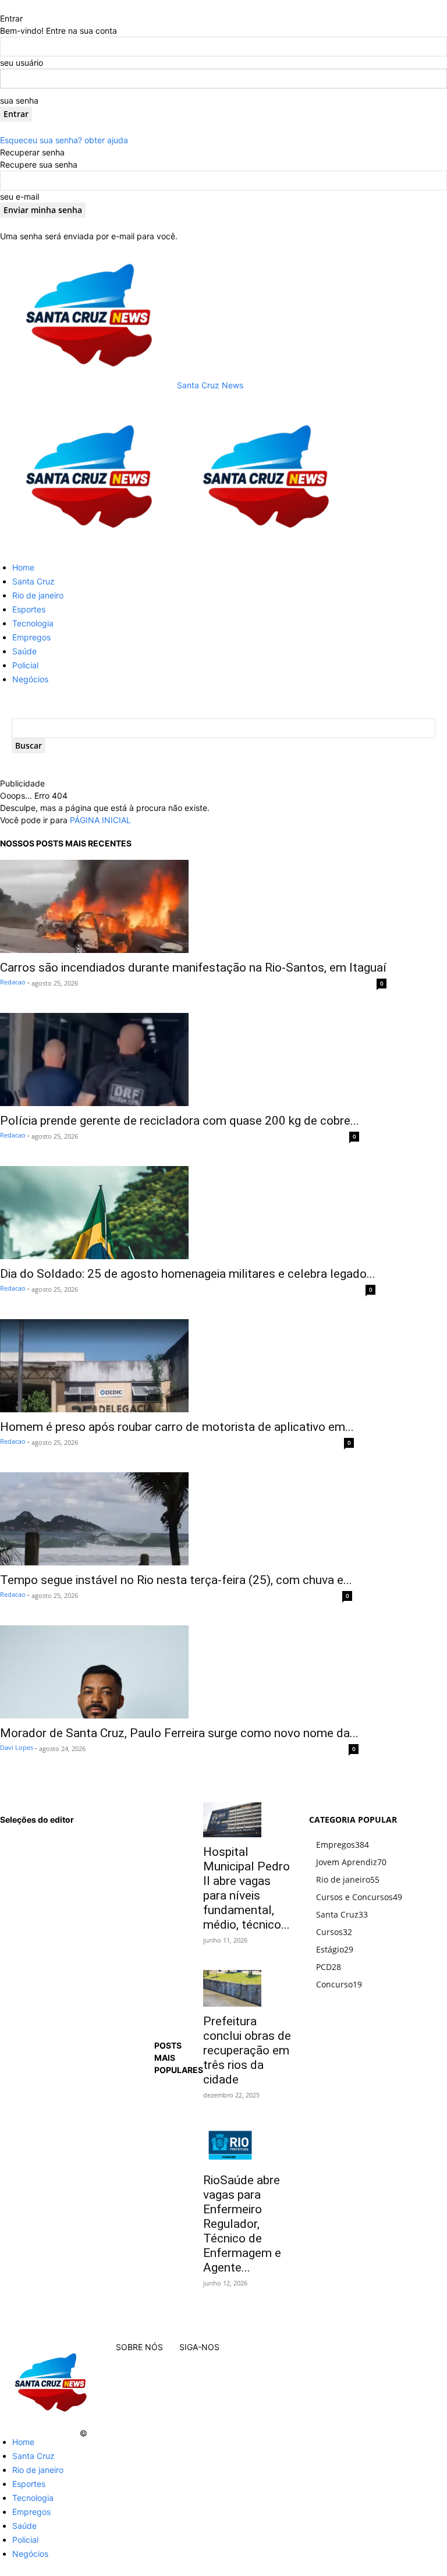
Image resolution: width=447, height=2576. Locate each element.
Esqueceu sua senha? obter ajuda (64, 140)
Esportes (29, 609)
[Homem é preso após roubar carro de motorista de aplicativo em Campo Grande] (177, 1366)
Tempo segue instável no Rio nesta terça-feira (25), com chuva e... (176, 1580)
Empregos (31, 637)
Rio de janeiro (38, 595)
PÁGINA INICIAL (100, 820)
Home (23, 567)
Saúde (24, 651)
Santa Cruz (33, 581)
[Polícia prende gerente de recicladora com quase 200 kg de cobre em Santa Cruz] (180, 1060)
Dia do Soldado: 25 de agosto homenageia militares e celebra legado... (188, 1274)
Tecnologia (33, 623)
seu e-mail (19, 196)
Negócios (30, 679)
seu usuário (22, 63)
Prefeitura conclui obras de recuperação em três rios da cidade (247, 2050)
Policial (25, 665)
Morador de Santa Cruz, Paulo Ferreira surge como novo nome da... (179, 1733)
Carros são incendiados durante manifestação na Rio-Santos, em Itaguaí (193, 968)
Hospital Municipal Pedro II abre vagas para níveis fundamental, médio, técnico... (246, 1888)
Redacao (13, 982)
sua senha (19, 100)
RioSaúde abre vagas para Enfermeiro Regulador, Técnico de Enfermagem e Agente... (242, 2224)
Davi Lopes (17, 1747)
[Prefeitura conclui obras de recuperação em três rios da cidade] (248, 1988)
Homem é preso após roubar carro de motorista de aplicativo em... (177, 1427)
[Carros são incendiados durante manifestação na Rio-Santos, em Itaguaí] (193, 906)
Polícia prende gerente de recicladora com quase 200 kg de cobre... (180, 1121)
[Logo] (88, 546)
